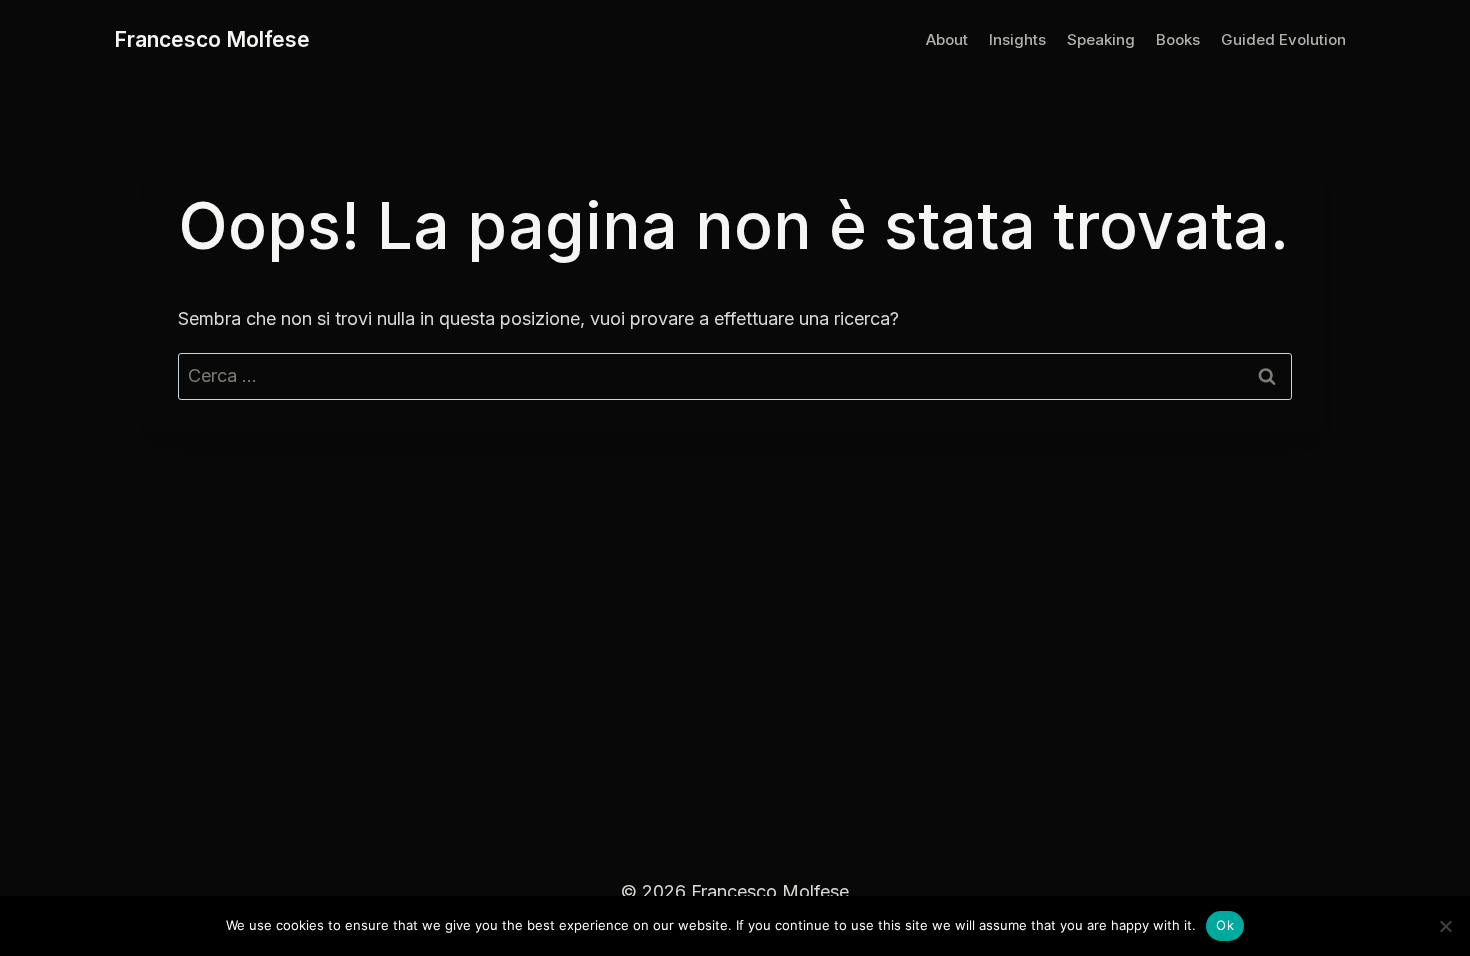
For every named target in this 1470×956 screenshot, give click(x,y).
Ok (1225, 925)
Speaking (1101, 39)
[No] (1445, 926)
